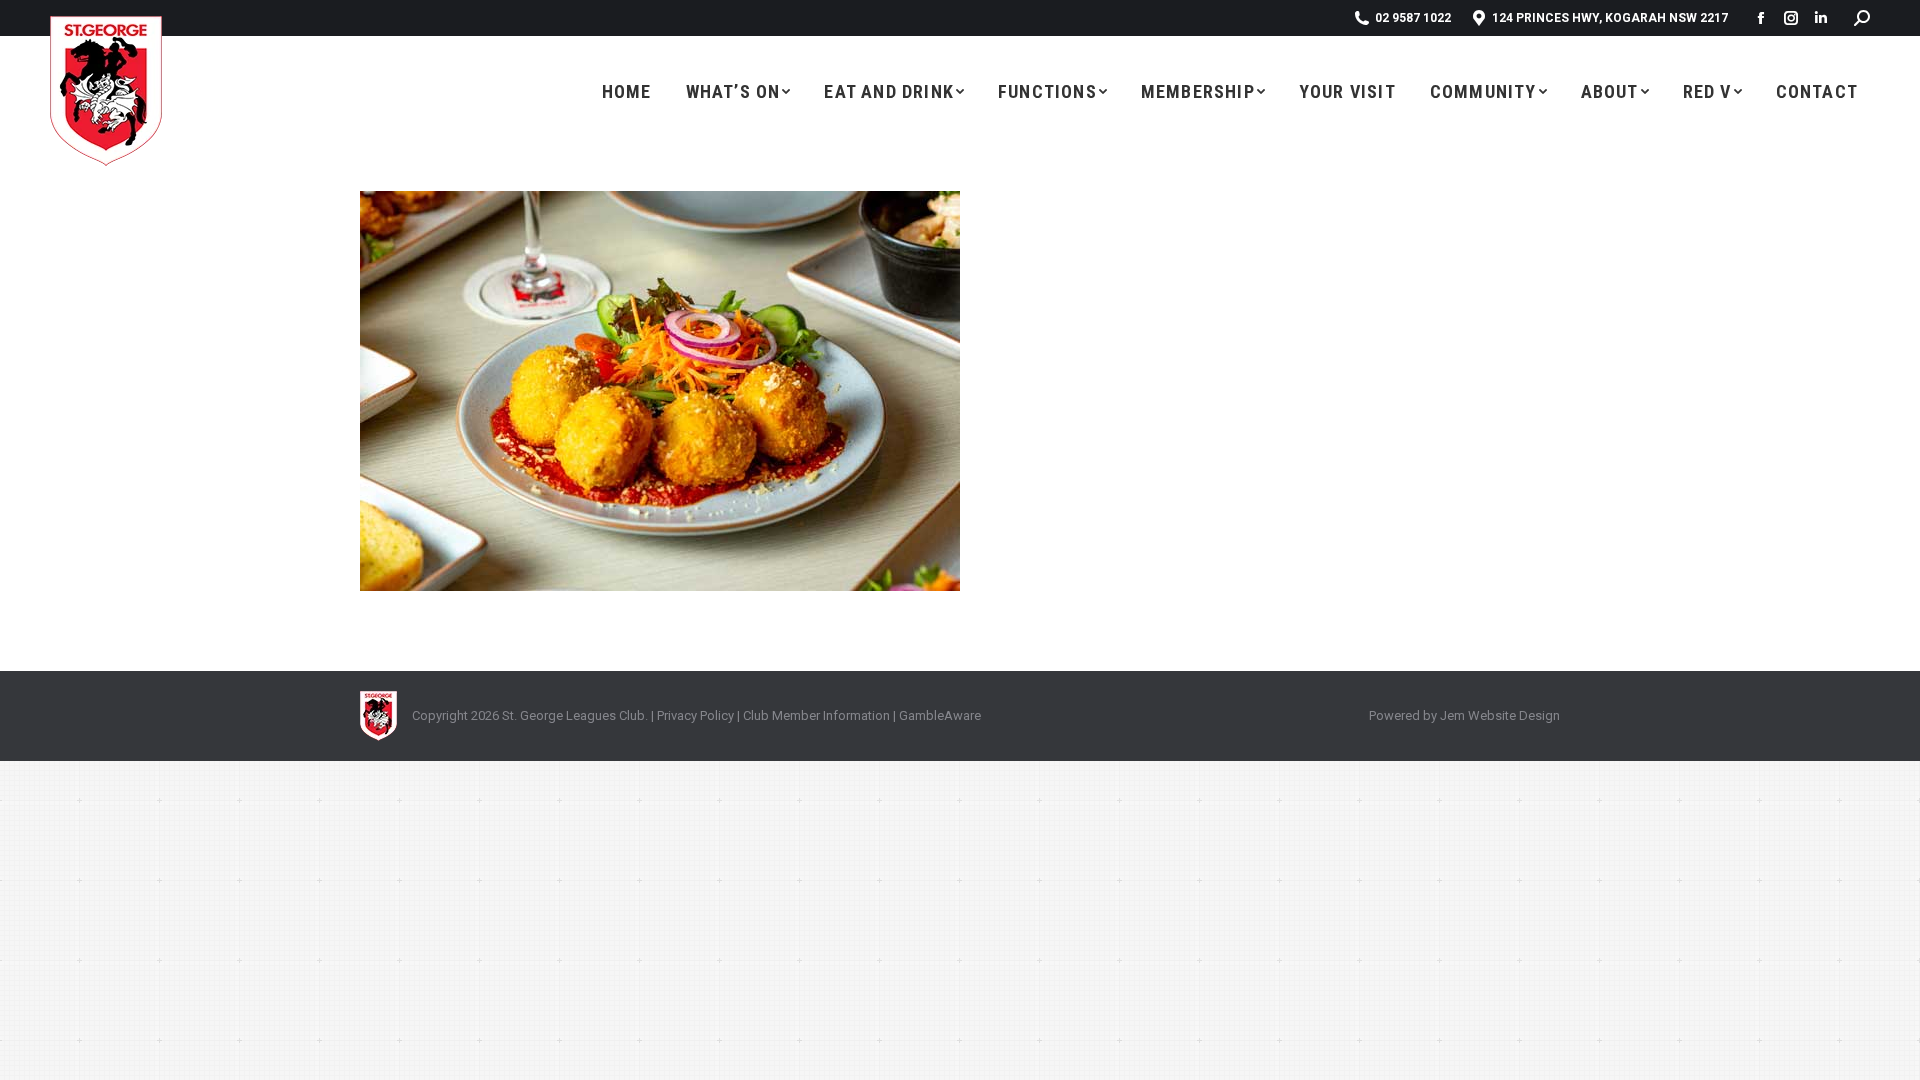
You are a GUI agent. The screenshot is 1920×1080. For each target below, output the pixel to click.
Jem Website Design (1500, 715)
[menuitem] (627, 91)
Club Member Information (815, 715)
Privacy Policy (695, 715)
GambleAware (940, 715)
